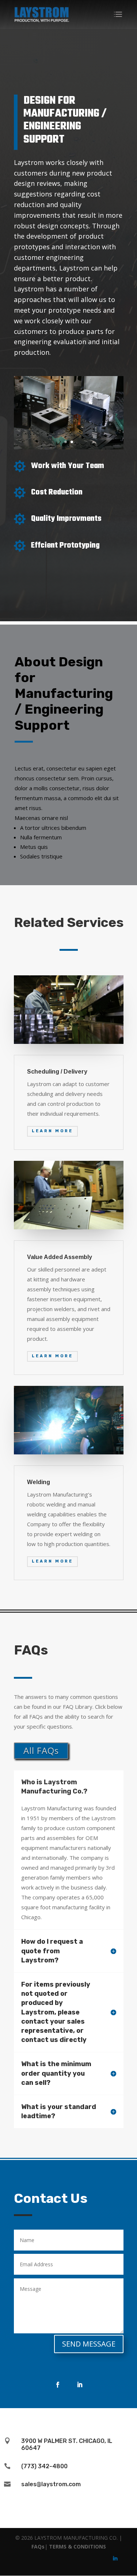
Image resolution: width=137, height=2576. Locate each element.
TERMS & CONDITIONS (77, 2546)
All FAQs (41, 1750)
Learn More (52, 1131)
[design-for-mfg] (69, 447)
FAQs (38, 2546)
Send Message (89, 2344)
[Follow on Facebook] (58, 2385)
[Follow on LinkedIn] (80, 2385)
